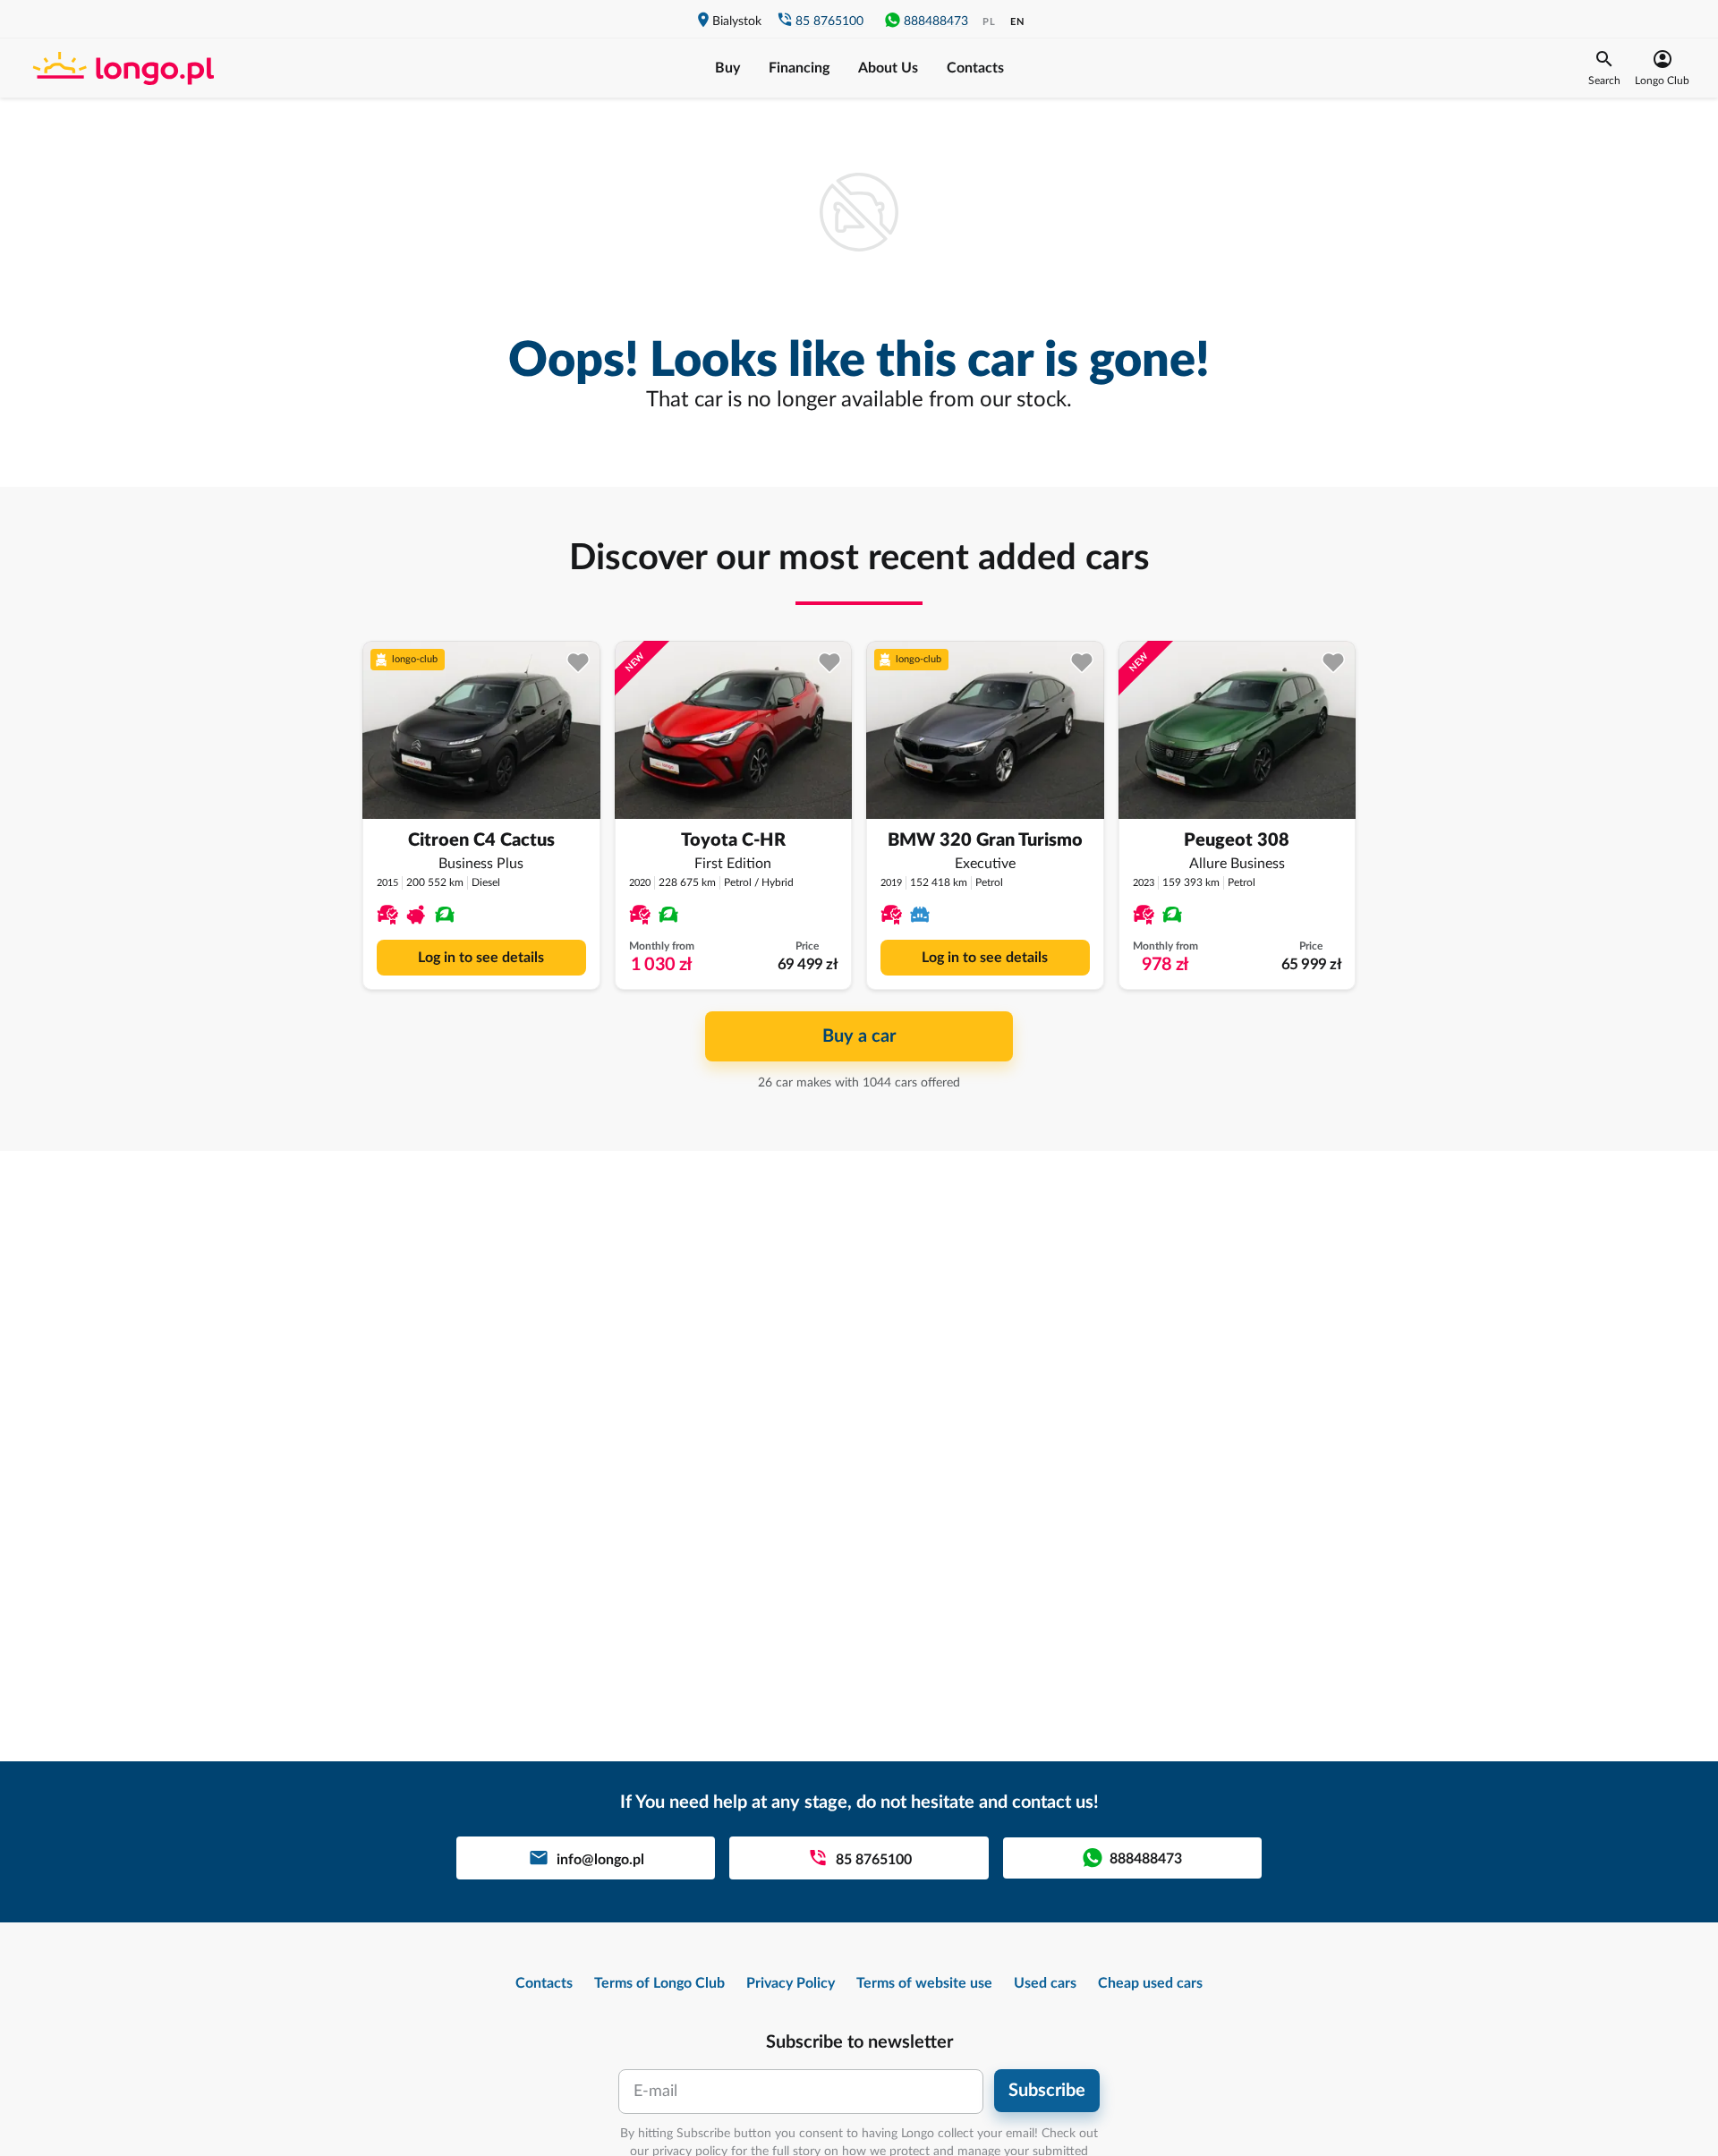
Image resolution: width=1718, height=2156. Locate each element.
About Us (888, 68)
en (1017, 22)
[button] (1604, 68)
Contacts (975, 68)
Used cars (1045, 1983)
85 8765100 (829, 21)
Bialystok (737, 21)
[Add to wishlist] (578, 663)
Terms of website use (924, 1983)
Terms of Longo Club (659, 1983)
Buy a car (859, 1036)
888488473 (936, 21)
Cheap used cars (1150, 1983)
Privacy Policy (791, 1983)
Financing (799, 68)
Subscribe (1047, 2091)
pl (989, 22)
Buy (727, 68)
